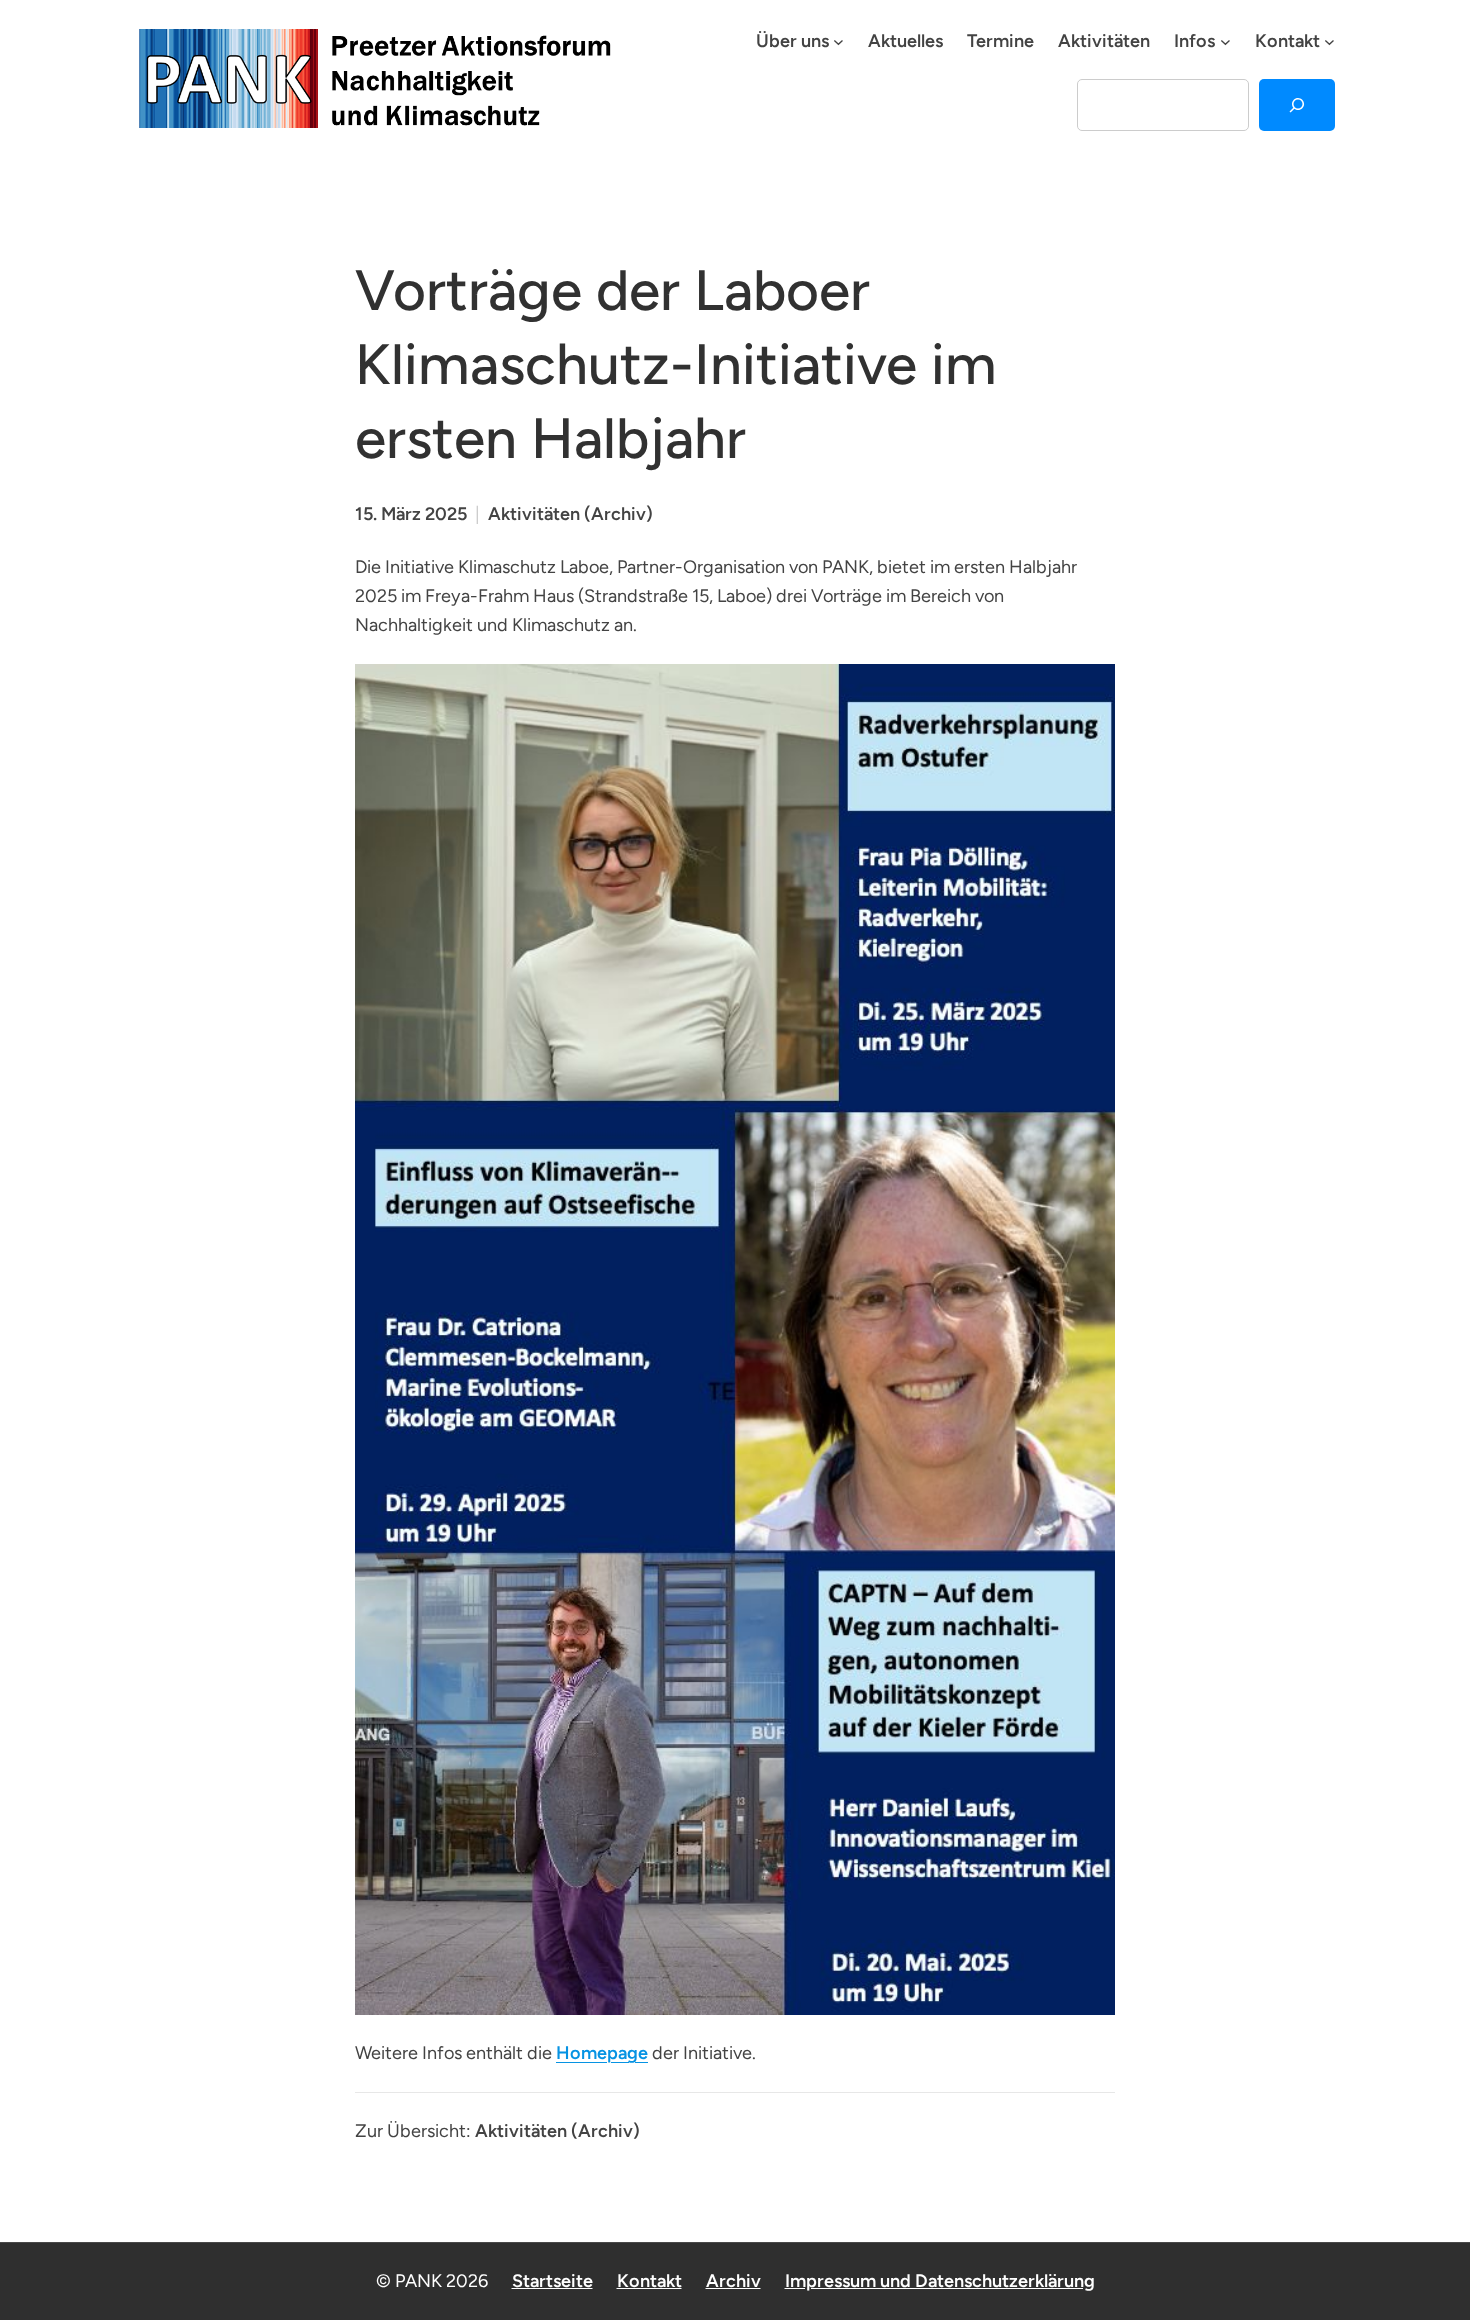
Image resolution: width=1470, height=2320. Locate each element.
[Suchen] (1297, 105)
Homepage (602, 2053)
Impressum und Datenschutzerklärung (940, 2281)
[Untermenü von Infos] (1225, 41)
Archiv (733, 2281)
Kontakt (649, 2281)
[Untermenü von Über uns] (838, 41)
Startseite (552, 2281)
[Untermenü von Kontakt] (1329, 41)
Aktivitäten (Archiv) (570, 514)
